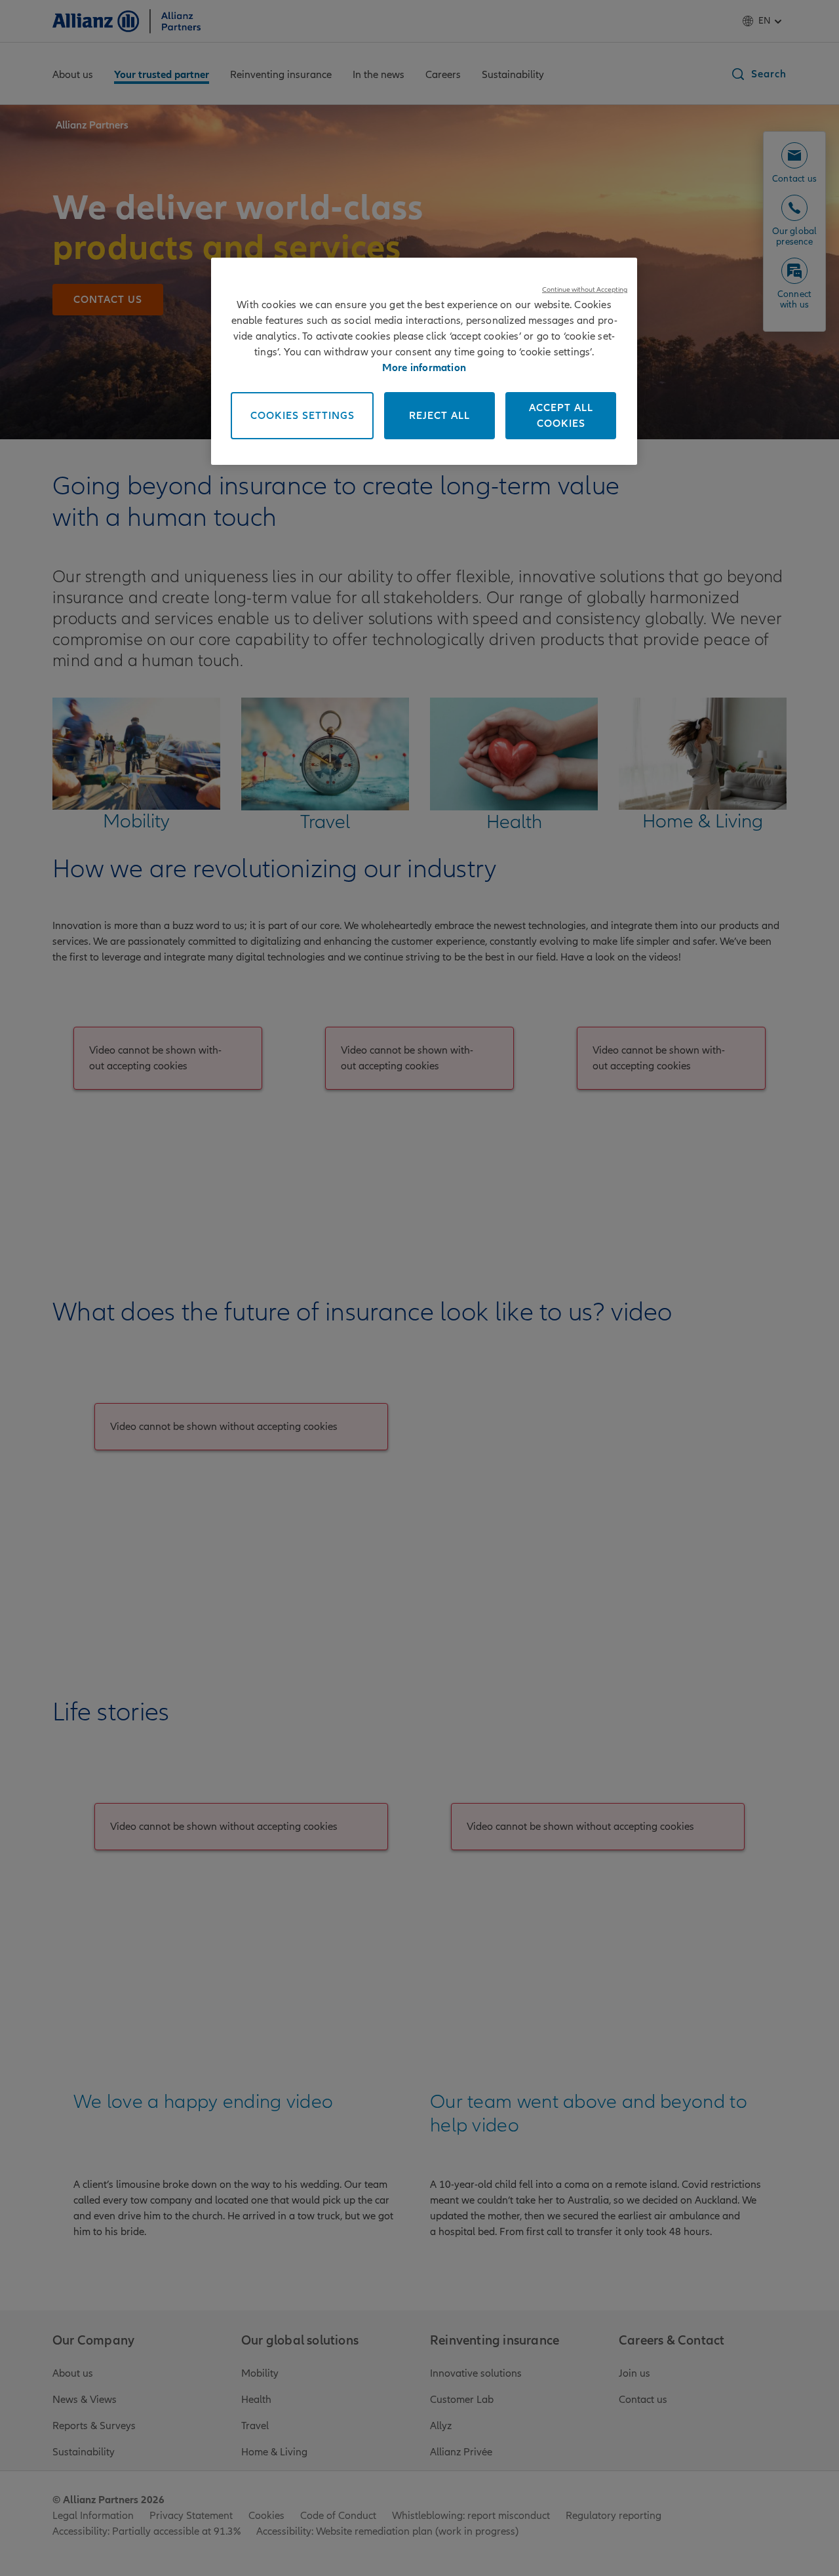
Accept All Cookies (561, 416)
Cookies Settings (302, 416)
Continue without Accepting (585, 289)
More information (424, 368)
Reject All (439, 416)
